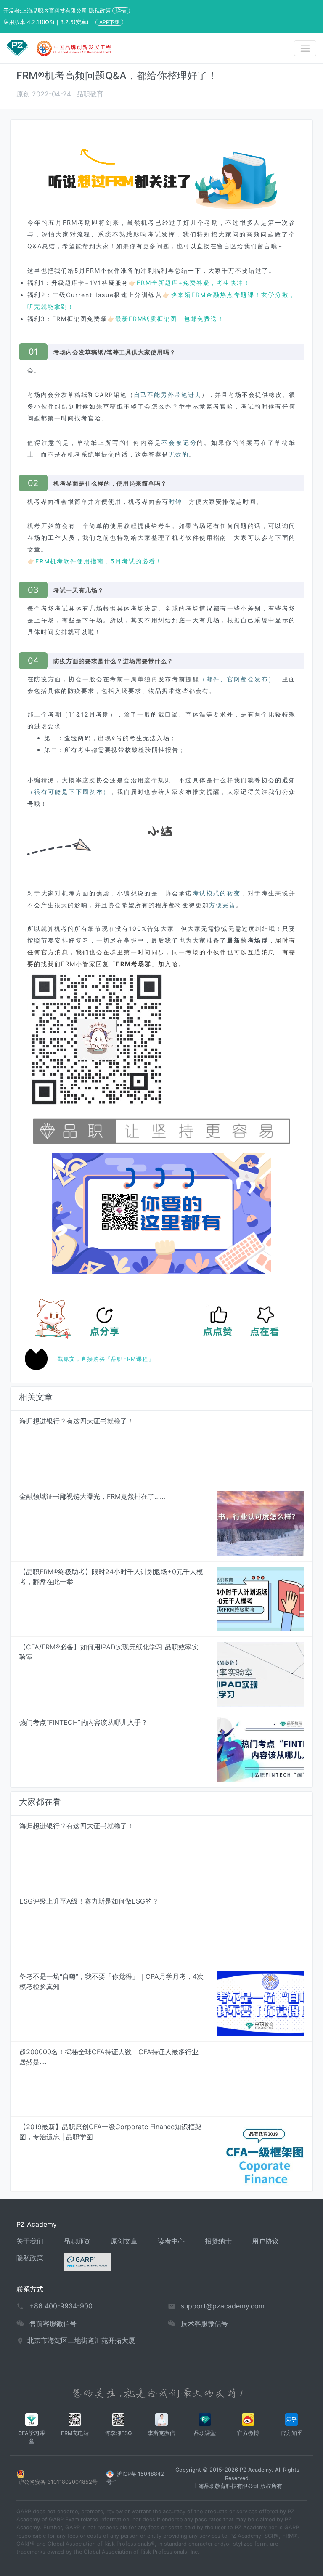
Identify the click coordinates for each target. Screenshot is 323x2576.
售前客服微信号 (53, 2324)
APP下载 (109, 22)
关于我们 (30, 2241)
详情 (121, 11)
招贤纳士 (218, 2241)
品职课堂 (205, 2433)
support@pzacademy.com (223, 2306)
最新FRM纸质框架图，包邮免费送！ (170, 319)
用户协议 (265, 2241)
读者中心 (171, 2241)
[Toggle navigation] (305, 48)
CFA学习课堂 (32, 2437)
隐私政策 (30, 2258)
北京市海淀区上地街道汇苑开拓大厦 (81, 2340)
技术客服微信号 (204, 2324)
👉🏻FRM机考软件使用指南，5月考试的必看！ (95, 561)
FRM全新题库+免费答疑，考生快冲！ (193, 283)
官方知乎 (291, 2433)
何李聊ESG (118, 2433)
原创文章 (124, 2241)
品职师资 (77, 2241)
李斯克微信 (161, 2433)
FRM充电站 (75, 2433)
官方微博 (248, 2433)
